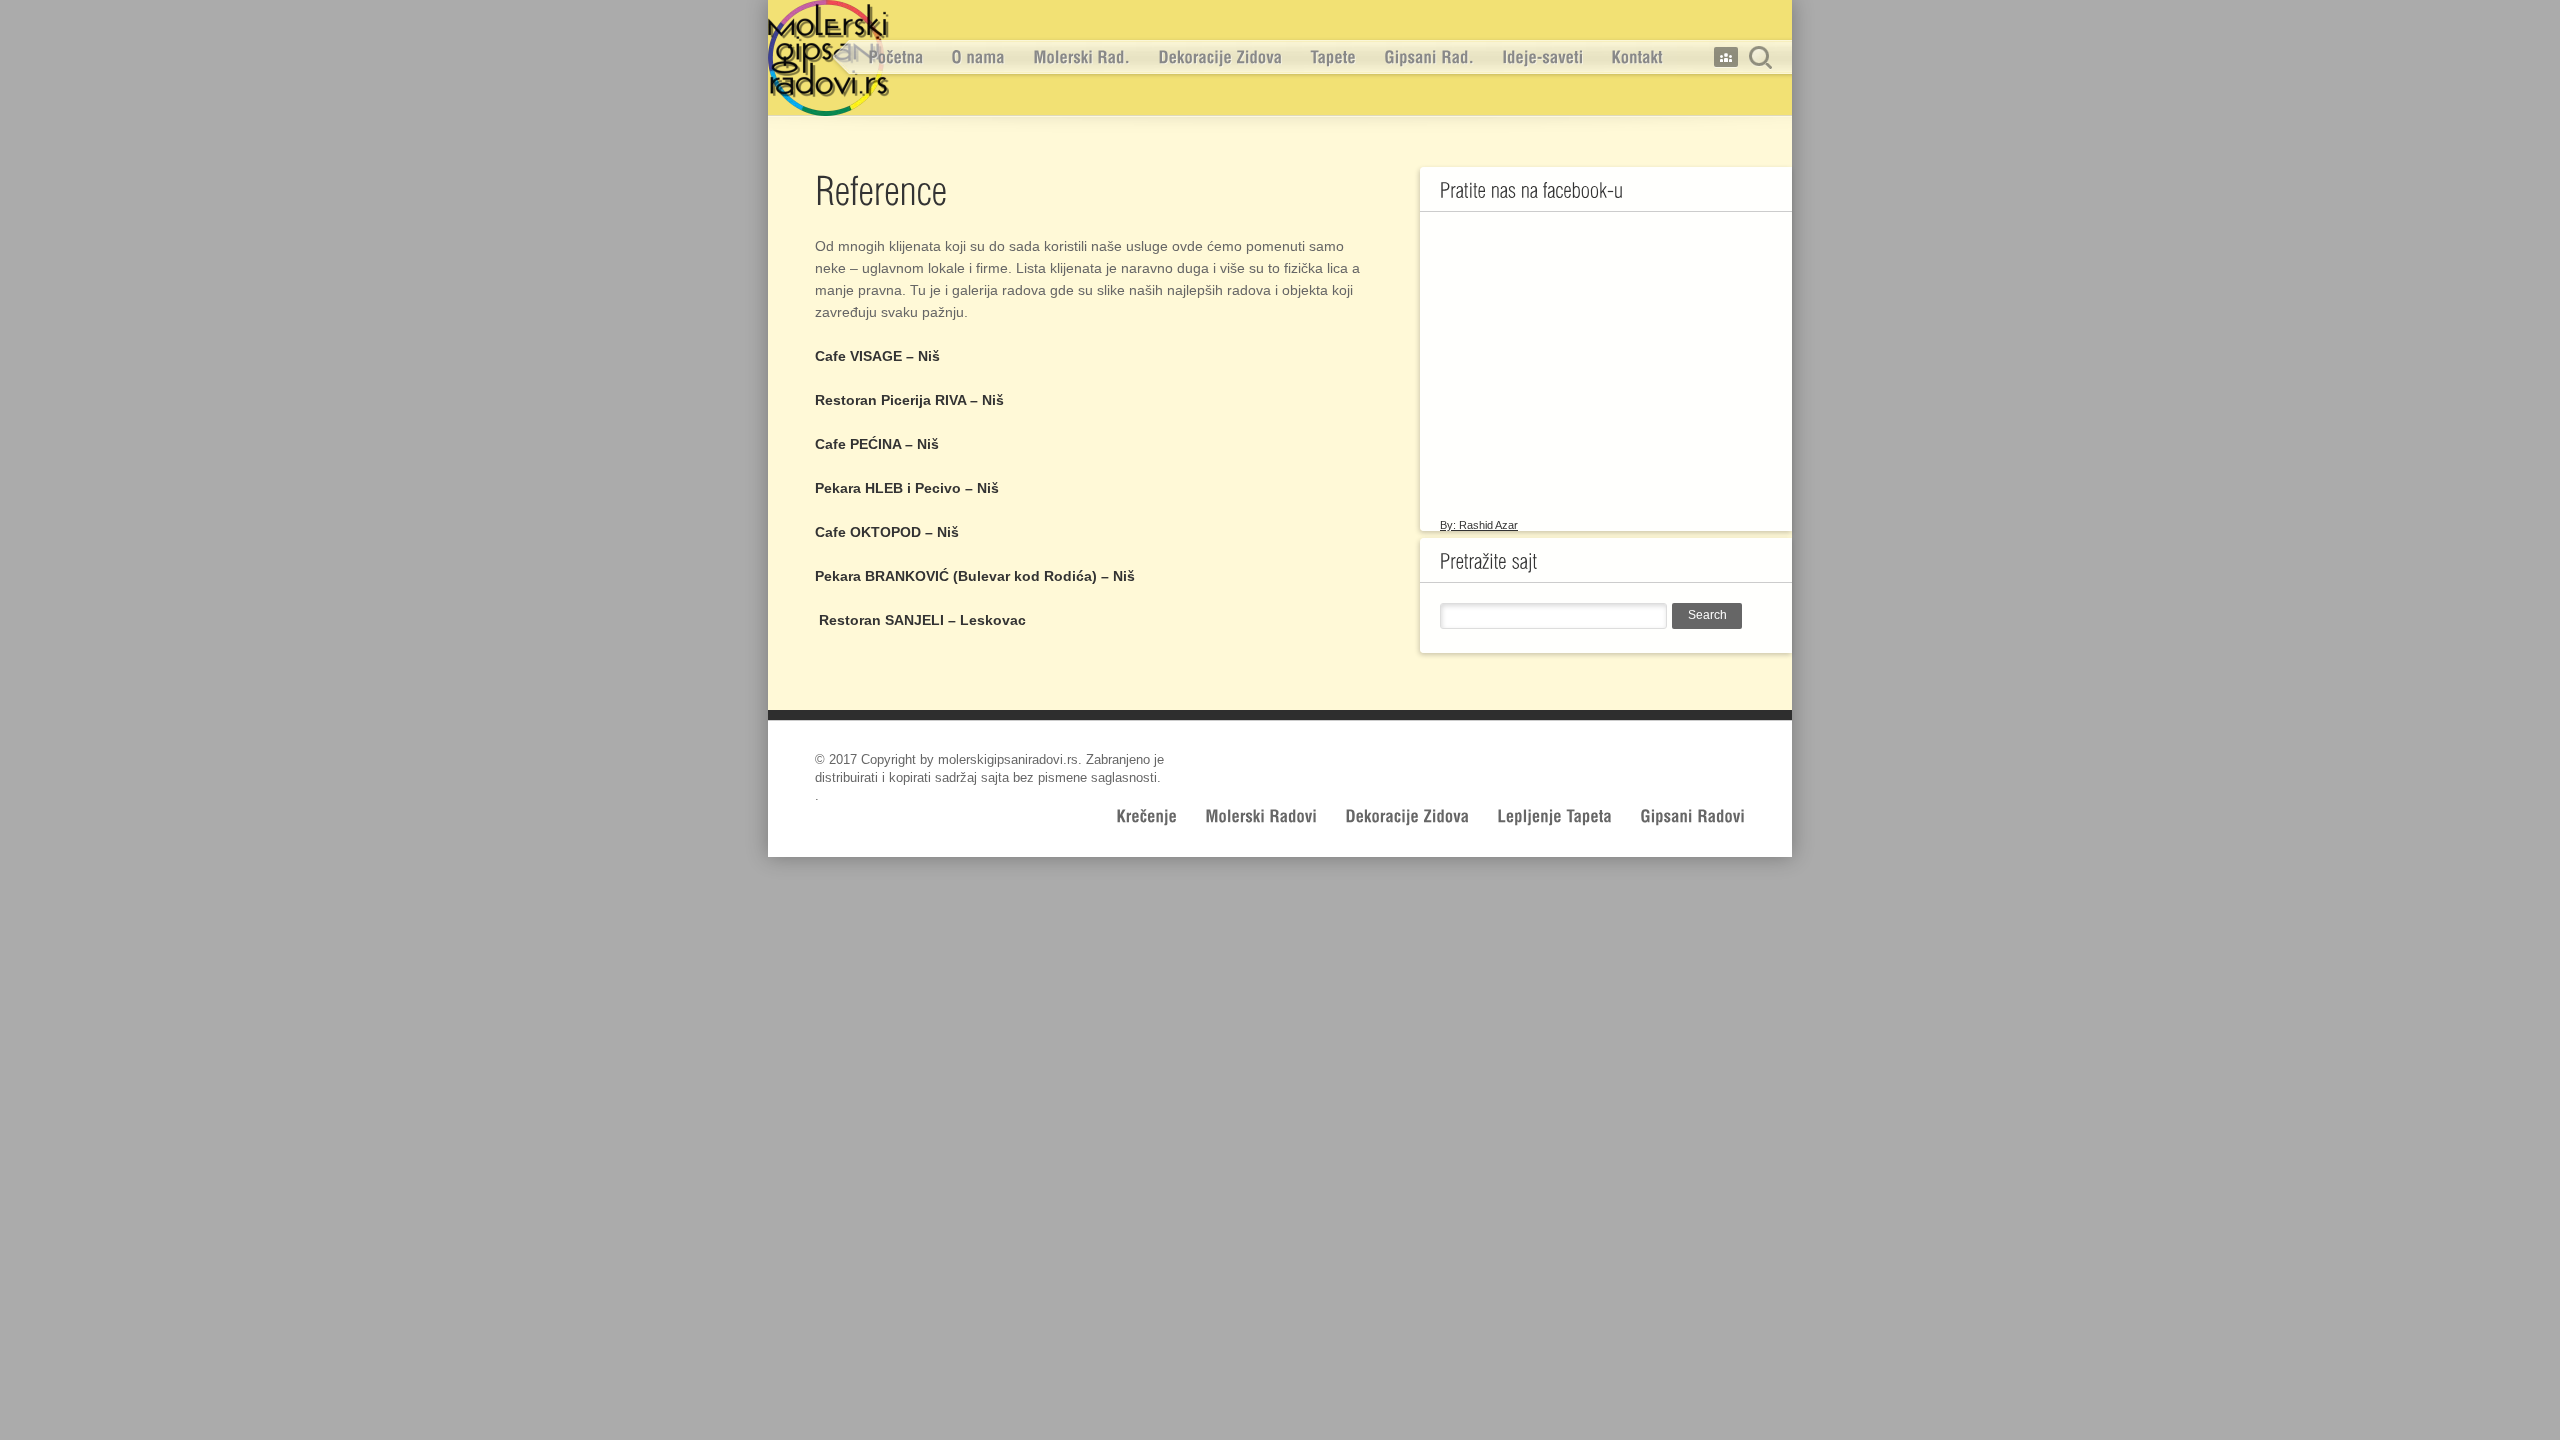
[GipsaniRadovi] (1692, 815)
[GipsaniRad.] (1429, 58)
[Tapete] (1333, 58)
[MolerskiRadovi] (1261, 815)
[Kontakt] (1637, 58)
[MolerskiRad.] (1081, 58)
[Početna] (895, 58)
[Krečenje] (1146, 815)
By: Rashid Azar (1479, 525)
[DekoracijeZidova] (1220, 58)
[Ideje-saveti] (1542, 58)
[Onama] (978, 58)
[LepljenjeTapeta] (1554, 815)
